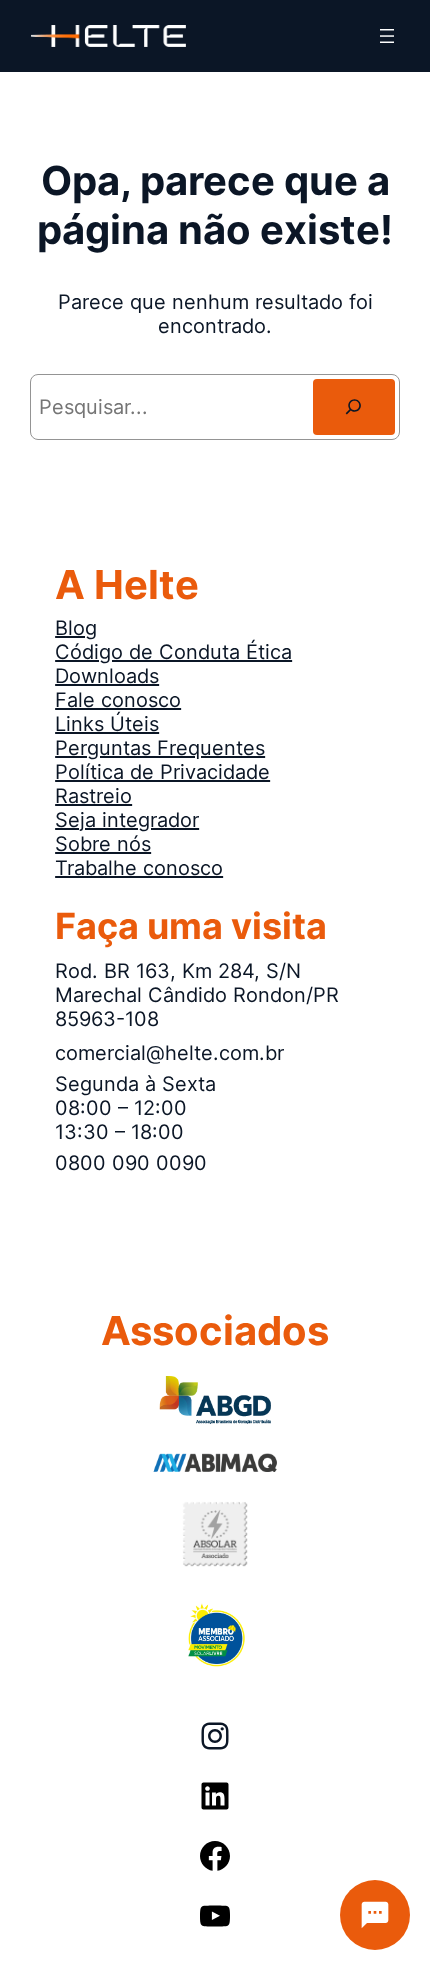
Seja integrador (127, 820)
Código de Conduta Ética (173, 652)
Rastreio (93, 796)
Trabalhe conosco (139, 868)
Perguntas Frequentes (160, 748)
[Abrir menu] (387, 36)
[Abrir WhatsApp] (50, 1919)
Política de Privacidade (162, 772)
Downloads (107, 676)
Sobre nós (103, 844)
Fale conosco (118, 700)
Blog (76, 628)
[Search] (354, 407)
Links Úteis (107, 724)
